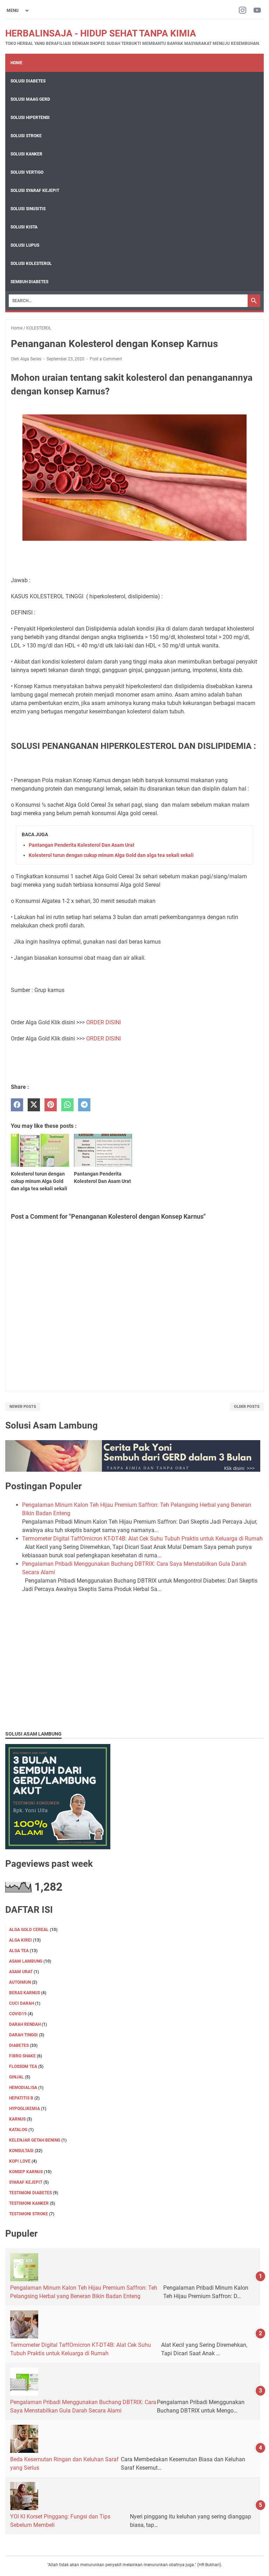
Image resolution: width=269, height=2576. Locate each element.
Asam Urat (21, 1972)
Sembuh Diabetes (29, 282)
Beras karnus (25, 1993)
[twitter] (34, 1105)
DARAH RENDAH (25, 2024)
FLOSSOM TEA (23, 2066)
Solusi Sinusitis (28, 209)
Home (16, 63)
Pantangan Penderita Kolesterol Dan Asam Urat (82, 845)
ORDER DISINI (104, 1022)
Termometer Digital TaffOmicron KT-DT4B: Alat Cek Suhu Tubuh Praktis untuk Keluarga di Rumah (142, 1539)
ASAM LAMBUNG (26, 1961)
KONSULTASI (21, 2151)
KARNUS (17, 2119)
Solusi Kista (24, 227)
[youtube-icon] (257, 11)
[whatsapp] (67, 1105)
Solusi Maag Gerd (30, 99)
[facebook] (17, 1105)
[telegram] (84, 1105)
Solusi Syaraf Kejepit (35, 191)
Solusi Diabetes (28, 81)
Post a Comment (106, 359)
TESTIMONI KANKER (29, 2203)
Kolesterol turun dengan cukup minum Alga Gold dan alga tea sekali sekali (111, 855)
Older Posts (247, 1407)
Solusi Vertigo (27, 172)
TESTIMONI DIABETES (30, 2193)
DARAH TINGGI (23, 2035)
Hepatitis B (21, 2098)
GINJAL (16, 2077)
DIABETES (19, 2045)
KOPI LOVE (20, 2161)
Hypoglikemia (25, 2109)
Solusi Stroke (26, 136)
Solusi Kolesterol (31, 264)
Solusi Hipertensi (30, 118)
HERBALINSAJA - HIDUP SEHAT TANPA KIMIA (101, 33)
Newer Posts (23, 1407)
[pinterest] (51, 1105)
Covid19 (18, 2014)
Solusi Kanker (26, 154)
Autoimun (20, 1982)
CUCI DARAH (22, 2003)
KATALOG (18, 2130)
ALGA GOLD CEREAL (29, 1930)
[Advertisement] (134, 1674)
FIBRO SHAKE (22, 2056)
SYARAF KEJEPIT (26, 2182)
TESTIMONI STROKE (29, 2214)
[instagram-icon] (243, 11)
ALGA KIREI (20, 1940)
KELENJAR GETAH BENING (35, 2140)
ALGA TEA (19, 1951)
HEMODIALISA (23, 2088)
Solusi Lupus (25, 245)
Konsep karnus (26, 2172)
